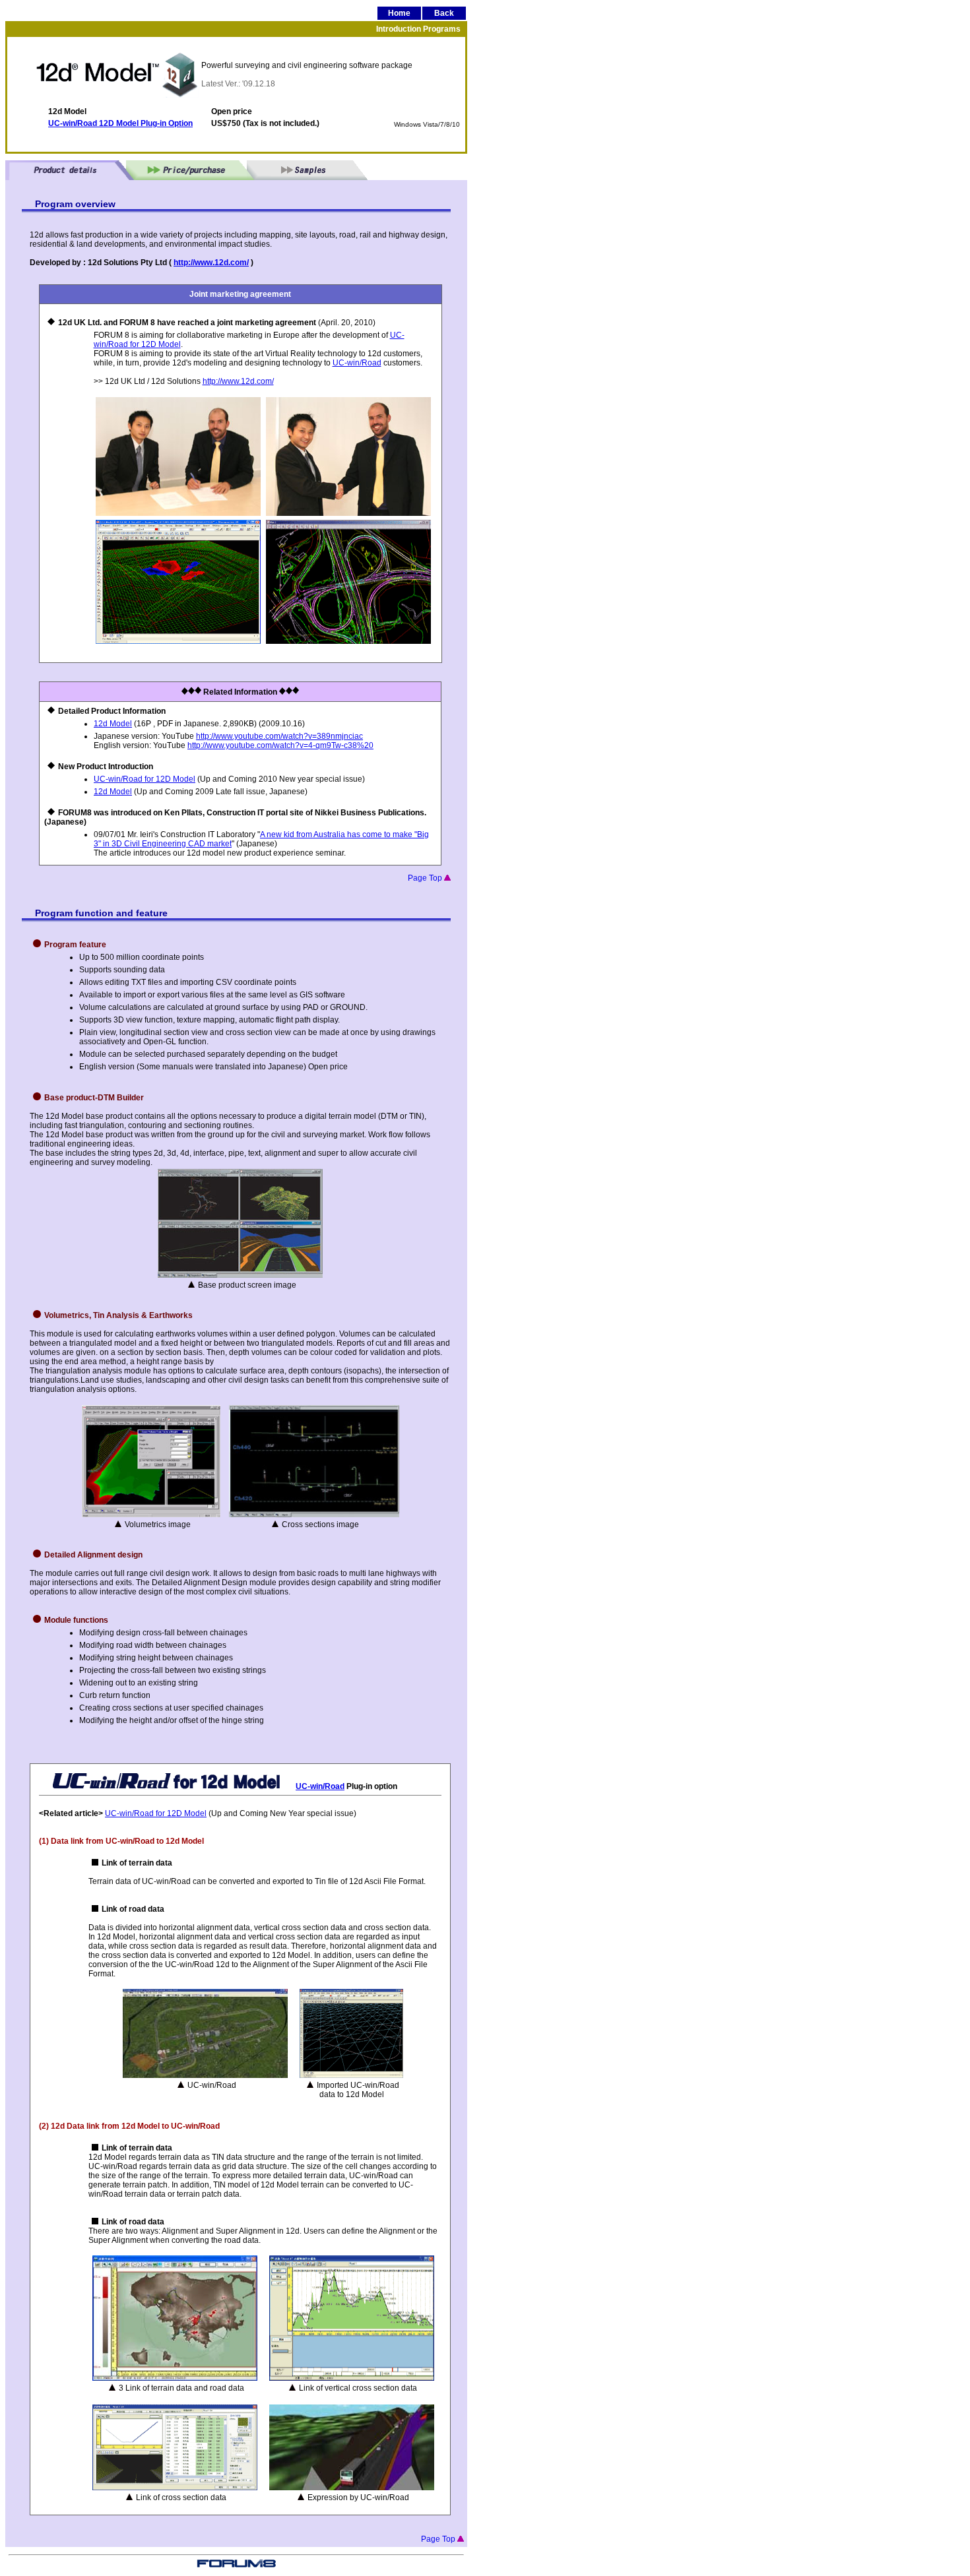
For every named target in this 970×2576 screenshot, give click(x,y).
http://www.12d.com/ (211, 263)
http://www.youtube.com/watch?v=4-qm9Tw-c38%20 (280, 745)
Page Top (426, 878)
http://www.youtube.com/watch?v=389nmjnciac (279, 736)
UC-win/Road (357, 363)
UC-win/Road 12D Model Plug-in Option (120, 123)
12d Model (113, 724)
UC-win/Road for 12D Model (145, 779)
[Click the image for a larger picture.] (178, 641)
